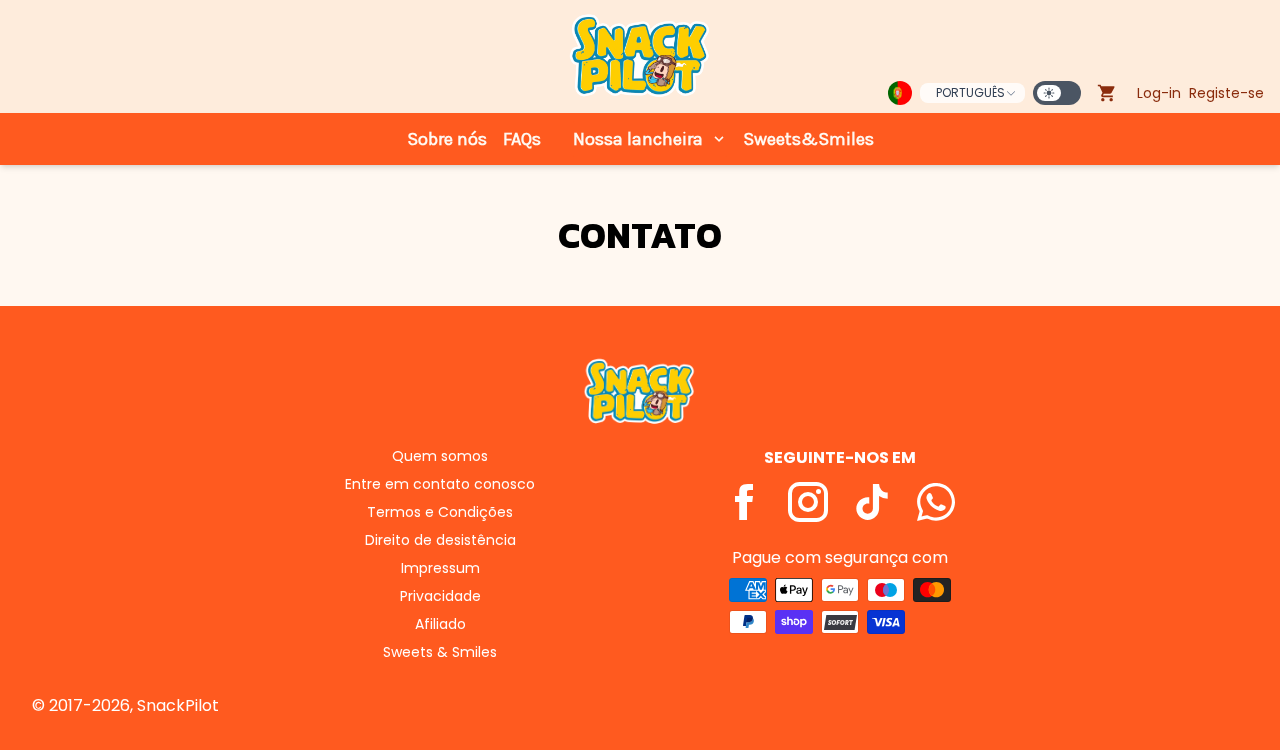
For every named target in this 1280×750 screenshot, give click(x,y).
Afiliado (440, 624)
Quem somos (440, 456)
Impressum (440, 568)
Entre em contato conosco (440, 484)
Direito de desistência (440, 540)
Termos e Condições (440, 512)
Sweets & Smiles (440, 652)
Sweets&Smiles (808, 139)
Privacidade (440, 596)
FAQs (522, 139)
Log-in (1159, 93)
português (970, 92)
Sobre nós (447, 139)
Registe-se (1226, 93)
